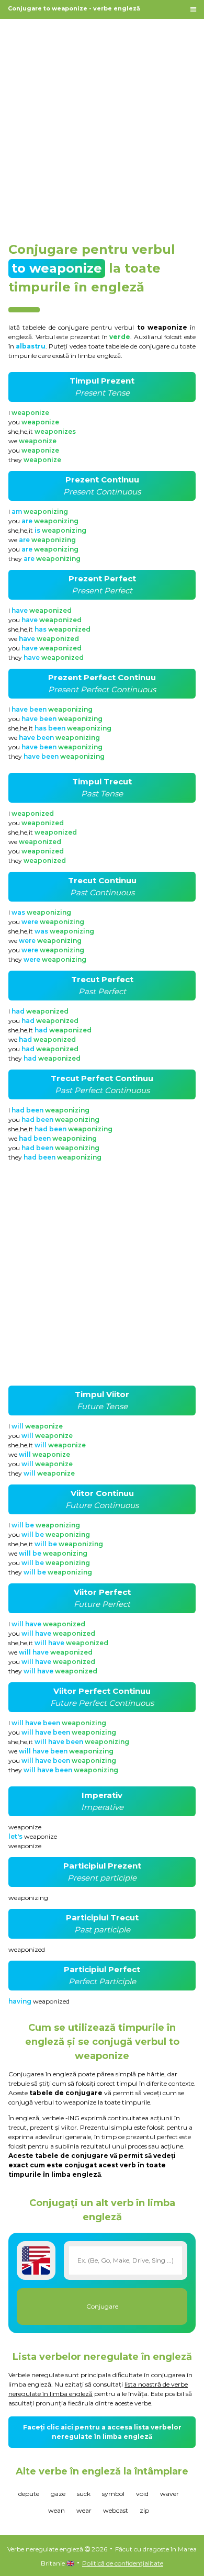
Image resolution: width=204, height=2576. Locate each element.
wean (56, 2510)
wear (84, 2510)
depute (29, 2494)
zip (144, 2510)
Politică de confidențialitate (123, 2563)
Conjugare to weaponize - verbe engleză (74, 8)
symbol (113, 2494)
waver (169, 2494)
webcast (116, 2510)
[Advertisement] (102, 125)
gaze (58, 2494)
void (142, 2494)
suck (84, 2494)
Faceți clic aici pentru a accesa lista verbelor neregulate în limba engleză (102, 2432)
